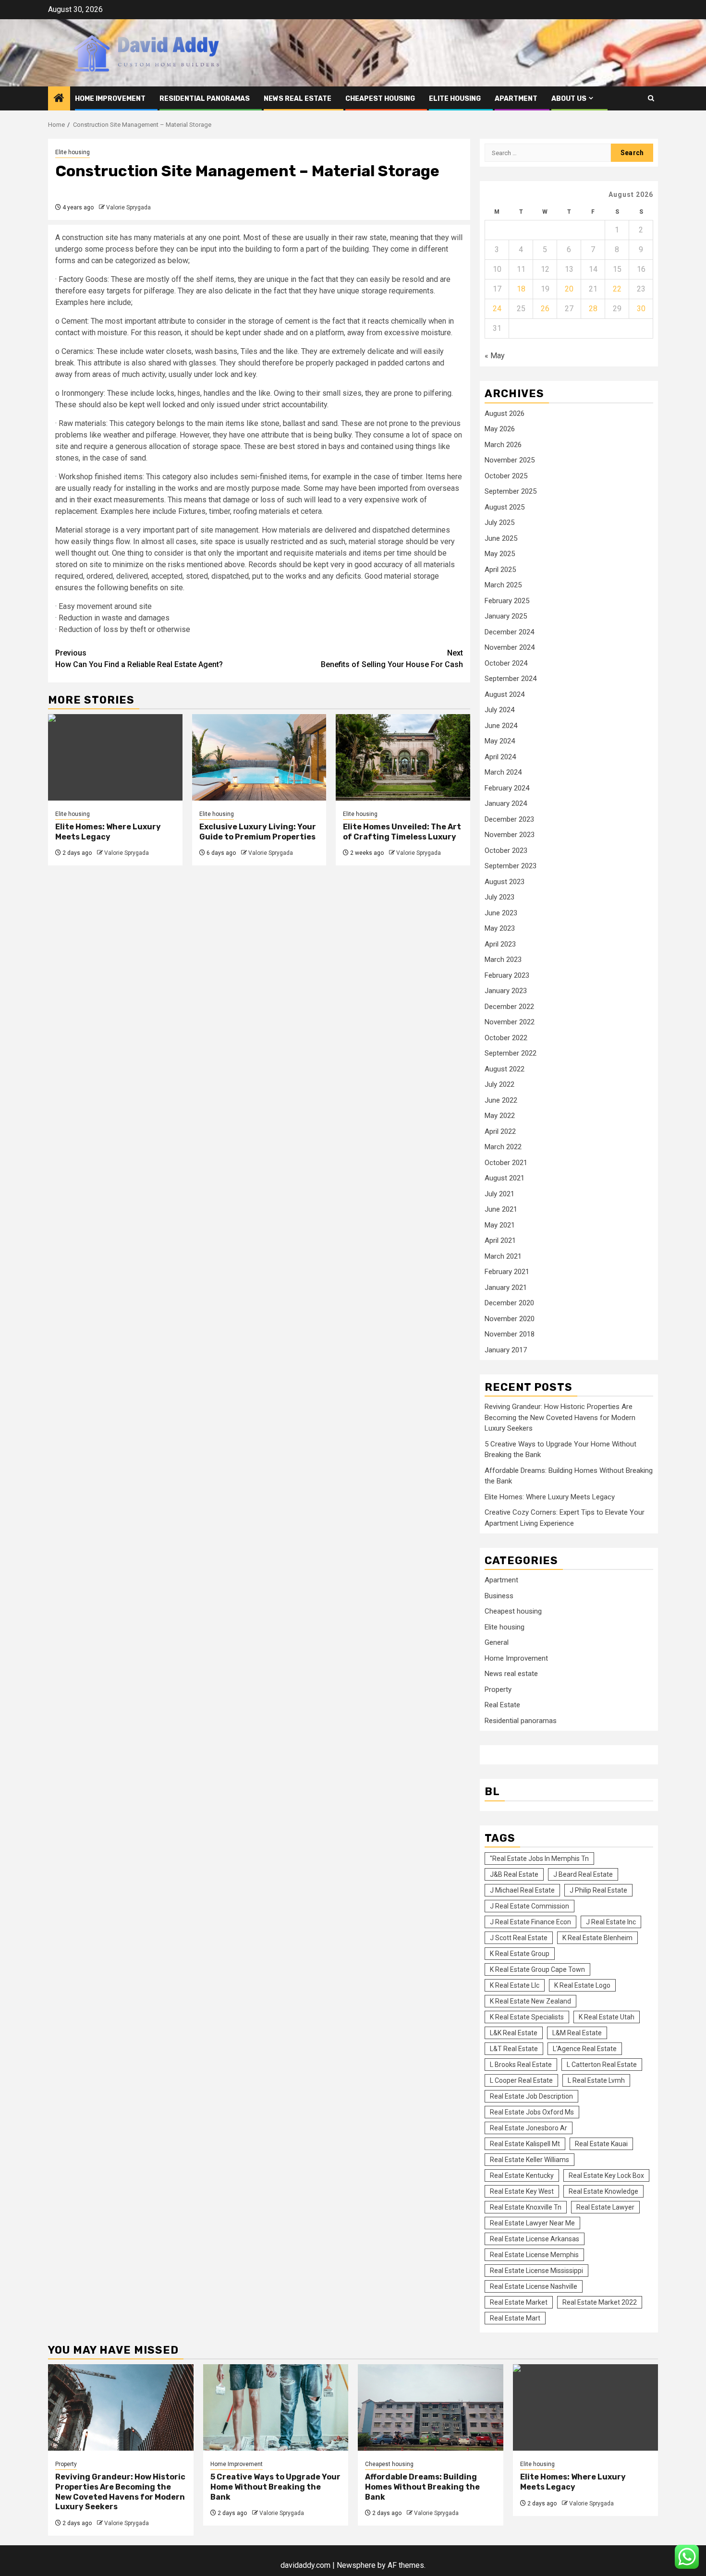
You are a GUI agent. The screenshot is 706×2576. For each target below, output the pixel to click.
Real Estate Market (519, 2302)
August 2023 (505, 882)
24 (497, 309)
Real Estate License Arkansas (535, 2239)
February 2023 (507, 975)
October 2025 (506, 476)
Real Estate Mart (515, 2318)
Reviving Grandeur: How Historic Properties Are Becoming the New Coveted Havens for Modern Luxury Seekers (560, 1417)
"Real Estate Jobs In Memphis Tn (539, 1859)
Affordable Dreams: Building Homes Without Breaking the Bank (422, 2487)
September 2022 (511, 1053)
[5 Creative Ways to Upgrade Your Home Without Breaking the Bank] (276, 2407)
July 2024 (499, 710)
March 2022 (503, 1147)
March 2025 (503, 585)
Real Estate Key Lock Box (606, 2175)
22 (617, 289)
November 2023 (510, 835)
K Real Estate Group (520, 1954)
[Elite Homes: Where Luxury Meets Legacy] (115, 757)
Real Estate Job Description (531, 2096)
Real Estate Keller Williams (529, 2160)
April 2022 (500, 1131)
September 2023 (511, 866)
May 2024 (500, 741)
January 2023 (506, 991)
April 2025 (500, 570)
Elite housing (455, 99)
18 (521, 289)
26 (545, 309)
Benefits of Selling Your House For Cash (392, 659)
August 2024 (505, 694)
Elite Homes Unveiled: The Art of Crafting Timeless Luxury (402, 832)
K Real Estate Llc (515, 1985)
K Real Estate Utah (607, 2017)
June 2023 (501, 913)
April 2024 (500, 757)
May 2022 (500, 1116)
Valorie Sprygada (128, 207)
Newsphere (356, 2565)
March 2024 (503, 772)
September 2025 (511, 491)
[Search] (651, 98)
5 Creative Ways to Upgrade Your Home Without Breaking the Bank (275, 2487)
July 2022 (499, 1084)
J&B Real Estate (514, 1874)
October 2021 (506, 1163)
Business (499, 1596)
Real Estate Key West (522, 2191)
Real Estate (502, 1705)
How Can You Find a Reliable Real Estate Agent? (139, 659)
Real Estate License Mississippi (536, 2271)
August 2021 (505, 1178)
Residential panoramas (205, 99)
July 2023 (499, 897)
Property (498, 1689)
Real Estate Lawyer (605, 2207)
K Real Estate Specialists (527, 2017)
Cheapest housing (380, 99)
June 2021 (501, 1209)
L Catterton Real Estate (602, 2065)
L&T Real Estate (514, 2049)
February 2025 (507, 601)
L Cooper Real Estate (521, 2080)
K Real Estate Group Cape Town (537, 1969)
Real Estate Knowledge (603, 2191)
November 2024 (510, 647)
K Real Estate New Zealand (530, 2001)
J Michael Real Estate (522, 1890)
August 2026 (505, 413)
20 (569, 289)
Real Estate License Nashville (534, 2286)
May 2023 (500, 928)
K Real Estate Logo (582, 1985)
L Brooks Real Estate (521, 2065)
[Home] (59, 99)
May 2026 (500, 429)
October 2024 (506, 663)
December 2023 (509, 819)
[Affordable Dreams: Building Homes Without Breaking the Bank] (431, 2407)
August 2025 (505, 507)
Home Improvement (110, 99)
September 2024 (511, 679)
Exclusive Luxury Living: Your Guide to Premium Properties (258, 832)
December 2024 (509, 632)
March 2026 (503, 445)
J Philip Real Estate (598, 1890)
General (497, 1642)
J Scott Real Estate (519, 1938)
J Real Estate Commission (529, 1906)
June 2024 (501, 726)
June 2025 (501, 538)
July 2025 (499, 522)
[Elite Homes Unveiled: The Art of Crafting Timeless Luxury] (403, 757)
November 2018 (510, 1334)
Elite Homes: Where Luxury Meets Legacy (108, 832)
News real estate (298, 99)
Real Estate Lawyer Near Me (532, 2223)
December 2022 (509, 1007)
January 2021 (506, 1288)
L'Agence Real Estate (585, 2049)
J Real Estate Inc (611, 1922)
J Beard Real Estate (583, 1874)
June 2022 (501, 1100)
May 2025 (500, 554)
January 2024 (506, 803)
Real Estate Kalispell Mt (525, 2144)
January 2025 (506, 616)
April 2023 (500, 944)
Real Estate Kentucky (522, 2175)
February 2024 (507, 788)
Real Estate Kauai (601, 2144)
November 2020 (510, 1319)
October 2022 (506, 1038)
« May (495, 356)
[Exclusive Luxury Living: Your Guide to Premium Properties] (259, 757)
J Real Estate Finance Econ (530, 1922)
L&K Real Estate (514, 2033)
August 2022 (505, 1069)
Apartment (516, 99)
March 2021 (503, 1256)
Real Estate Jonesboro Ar (529, 2128)
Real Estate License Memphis (534, 2255)
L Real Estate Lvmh (596, 2080)
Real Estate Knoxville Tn (526, 2207)
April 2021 (500, 1240)
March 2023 (503, 960)
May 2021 (500, 1225)
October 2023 (506, 851)
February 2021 (507, 1272)
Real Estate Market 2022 (600, 2302)
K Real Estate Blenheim (597, 1938)
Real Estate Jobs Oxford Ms (532, 2112)
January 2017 (506, 1350)
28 (593, 309)
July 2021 (499, 1194)
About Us (569, 99)
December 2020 (509, 1303)
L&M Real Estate (577, 2033)
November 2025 (510, 460)
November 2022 (510, 1022)
